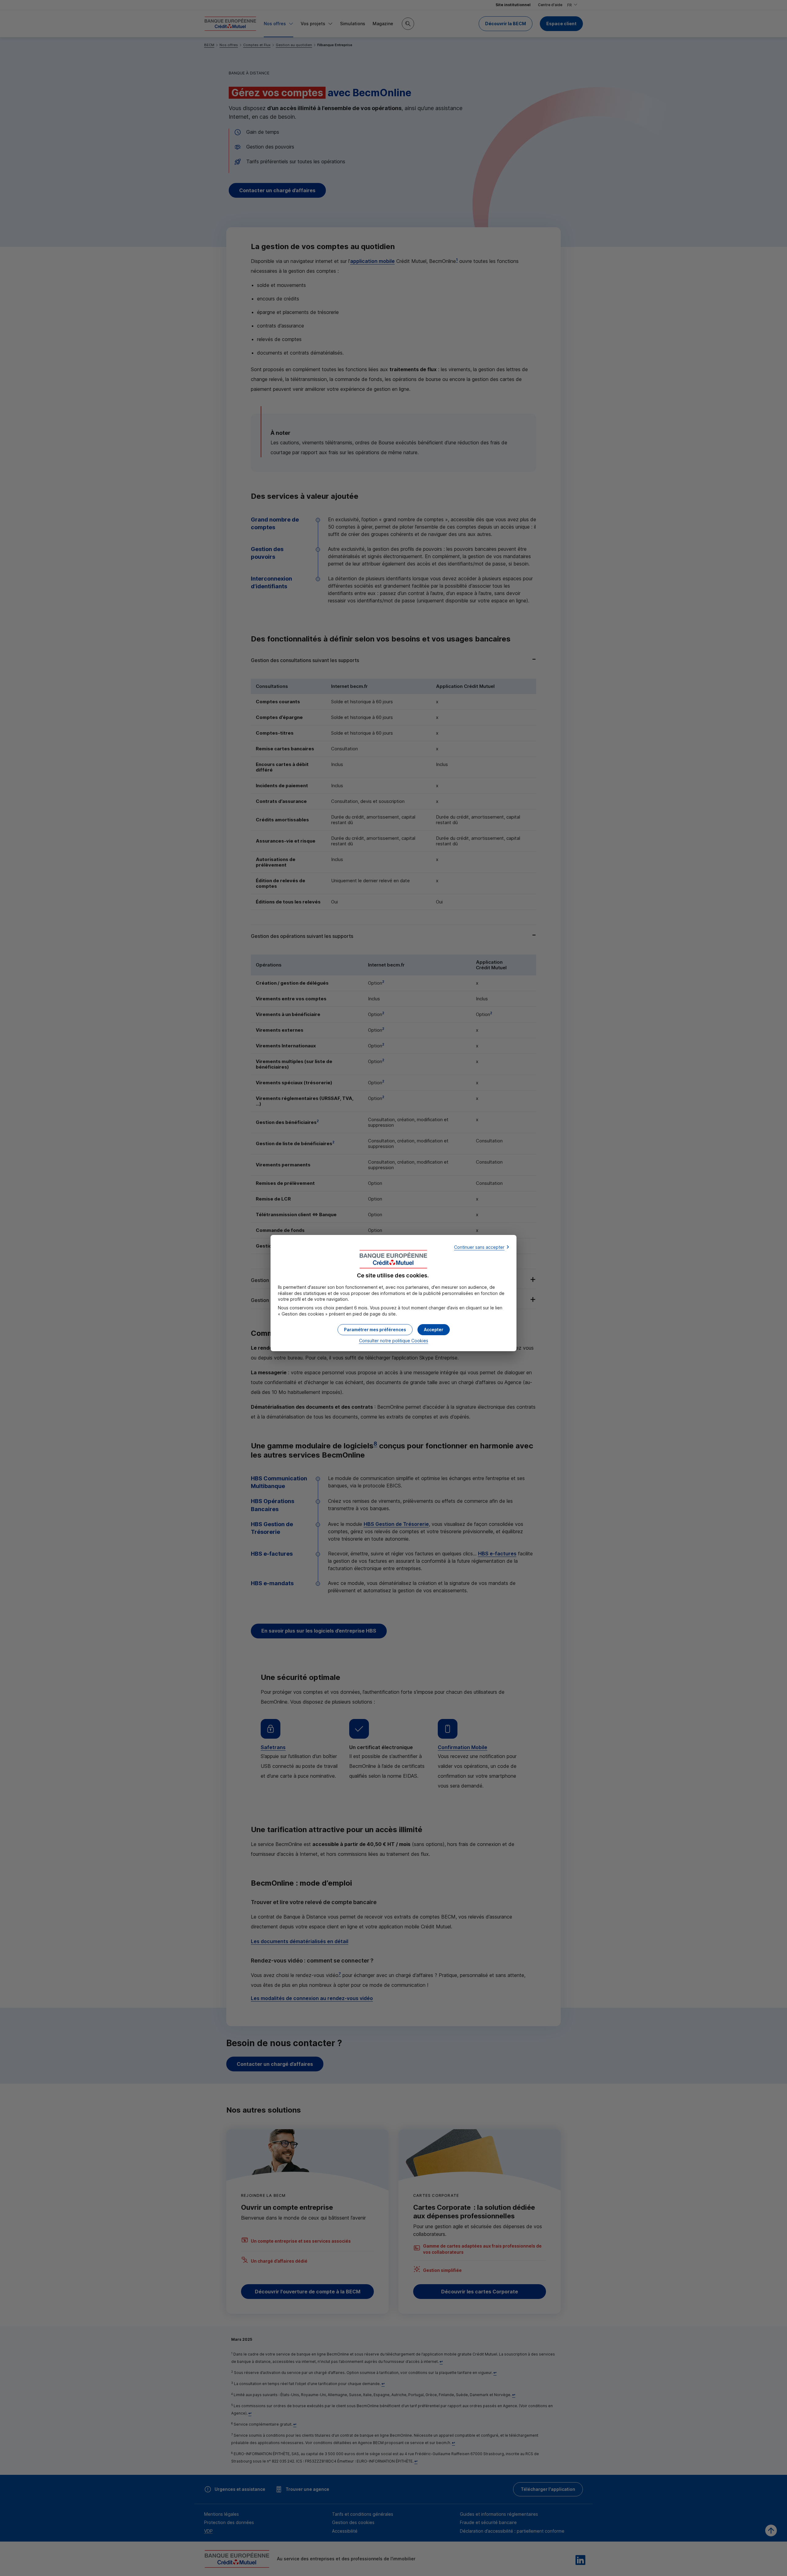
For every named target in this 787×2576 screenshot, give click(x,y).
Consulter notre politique (394, 1341)
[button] (434, 1330)
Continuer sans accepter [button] (479, 1247)
